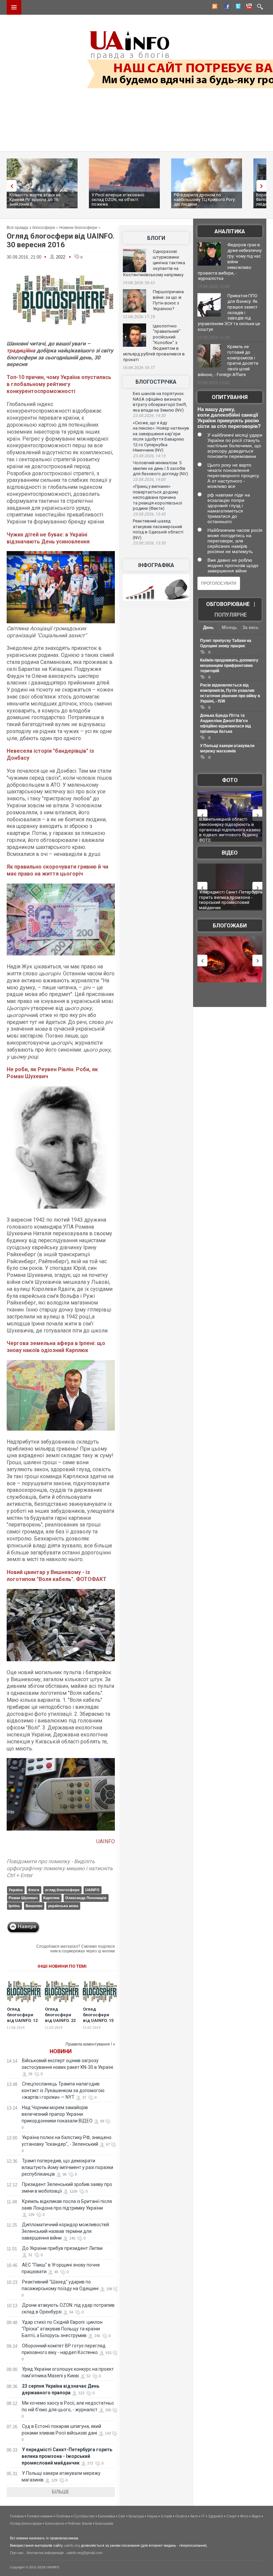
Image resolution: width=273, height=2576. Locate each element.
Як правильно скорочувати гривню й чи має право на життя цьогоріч (57, 870)
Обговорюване (228, 604)
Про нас (17, 2553)
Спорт (232, 2516)
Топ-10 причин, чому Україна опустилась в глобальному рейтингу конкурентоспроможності (59, 384)
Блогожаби (230, 926)
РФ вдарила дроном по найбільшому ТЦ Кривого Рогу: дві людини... (205, 199)
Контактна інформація (45, 2553)
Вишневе (34, 1906)
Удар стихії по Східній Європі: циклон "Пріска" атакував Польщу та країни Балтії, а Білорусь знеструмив (62, 2329)
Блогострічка (156, 382)
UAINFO (106, 1841)
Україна (16, 1890)
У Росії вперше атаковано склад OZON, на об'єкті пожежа (118, 199)
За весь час (251, 628)
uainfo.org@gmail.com (85, 2553)
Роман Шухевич (23, 1898)
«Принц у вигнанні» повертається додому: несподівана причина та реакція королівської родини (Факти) (157, 497)
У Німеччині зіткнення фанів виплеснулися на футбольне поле (228, 897)
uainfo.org (72, 2545)
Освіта (181, 2516)
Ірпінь (14, 1906)
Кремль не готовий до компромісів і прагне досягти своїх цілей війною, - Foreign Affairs (228, 361)
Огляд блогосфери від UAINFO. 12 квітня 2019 (22, 2018)
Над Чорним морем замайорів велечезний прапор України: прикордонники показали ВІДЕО (57, 2114)
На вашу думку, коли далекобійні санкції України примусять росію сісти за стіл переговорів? (229, 418)
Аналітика (230, 231)
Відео (230, 853)
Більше (61, 2492)
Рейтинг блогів (80, 2523)
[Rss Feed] (214, 7)
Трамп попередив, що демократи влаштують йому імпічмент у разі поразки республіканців (67, 2167)
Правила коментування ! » (90, 2044)
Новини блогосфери (78, 228)
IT (203, 2516)
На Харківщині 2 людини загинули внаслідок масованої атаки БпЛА (230, 824)
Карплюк (51, 1898)
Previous (10, 186)
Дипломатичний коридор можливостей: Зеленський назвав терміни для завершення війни (66, 2231)
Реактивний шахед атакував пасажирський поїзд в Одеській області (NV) (158, 529)
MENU (14, 7)
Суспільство (84, 2516)
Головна (17, 2516)
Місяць (229, 627)
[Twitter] (237, 7)
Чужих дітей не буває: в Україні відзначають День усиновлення (48, 538)
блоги (34, 1890)
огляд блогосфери (62, 1890)
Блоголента (55, 2523)
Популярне (231, 615)
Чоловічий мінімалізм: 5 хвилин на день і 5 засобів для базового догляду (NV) (160, 468)
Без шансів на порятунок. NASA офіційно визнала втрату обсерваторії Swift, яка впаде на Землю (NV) (160, 402)
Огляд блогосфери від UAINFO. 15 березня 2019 (98, 2018)
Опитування (230, 397)
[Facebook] (225, 7)
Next (263, 186)
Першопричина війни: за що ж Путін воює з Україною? (168, 300)
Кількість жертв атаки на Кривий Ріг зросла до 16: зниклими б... (35, 199)
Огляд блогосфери (26, 2523)
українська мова (63, 1906)
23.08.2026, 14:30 (149, 416)
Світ (122, 2516)
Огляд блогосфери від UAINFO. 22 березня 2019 (60, 2018)
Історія (166, 2516)
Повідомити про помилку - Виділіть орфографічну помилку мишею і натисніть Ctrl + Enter (60, 1868)
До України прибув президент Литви (62, 2248)
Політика (63, 2516)
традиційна (21, 351)
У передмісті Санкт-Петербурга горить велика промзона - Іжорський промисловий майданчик (67, 2456)
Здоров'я (216, 2516)
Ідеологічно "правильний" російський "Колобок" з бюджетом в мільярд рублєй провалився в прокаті (154, 343)
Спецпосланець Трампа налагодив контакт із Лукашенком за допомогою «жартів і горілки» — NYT (63, 2090)
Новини (61, 2051)
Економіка (106, 2516)
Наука (152, 2516)
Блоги (156, 238)
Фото (230, 780)
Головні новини (40, 2516)
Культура (136, 2516)
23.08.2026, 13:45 (149, 514)
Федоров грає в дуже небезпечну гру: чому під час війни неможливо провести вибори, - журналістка (230, 262)
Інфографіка (156, 565)
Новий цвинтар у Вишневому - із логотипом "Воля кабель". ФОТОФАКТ (57, 1576)
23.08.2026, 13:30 (149, 543)
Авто (194, 2516)
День (208, 627)
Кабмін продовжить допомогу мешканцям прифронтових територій (229, 666)
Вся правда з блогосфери (31, 228)
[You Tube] (248, 7)
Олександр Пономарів (86, 1898)
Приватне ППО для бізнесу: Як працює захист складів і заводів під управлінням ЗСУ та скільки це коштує (229, 312)
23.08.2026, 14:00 (149, 480)
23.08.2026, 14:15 (149, 456)
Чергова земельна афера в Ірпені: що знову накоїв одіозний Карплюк (56, 1347)
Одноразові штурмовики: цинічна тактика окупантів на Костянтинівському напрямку (154, 263)
